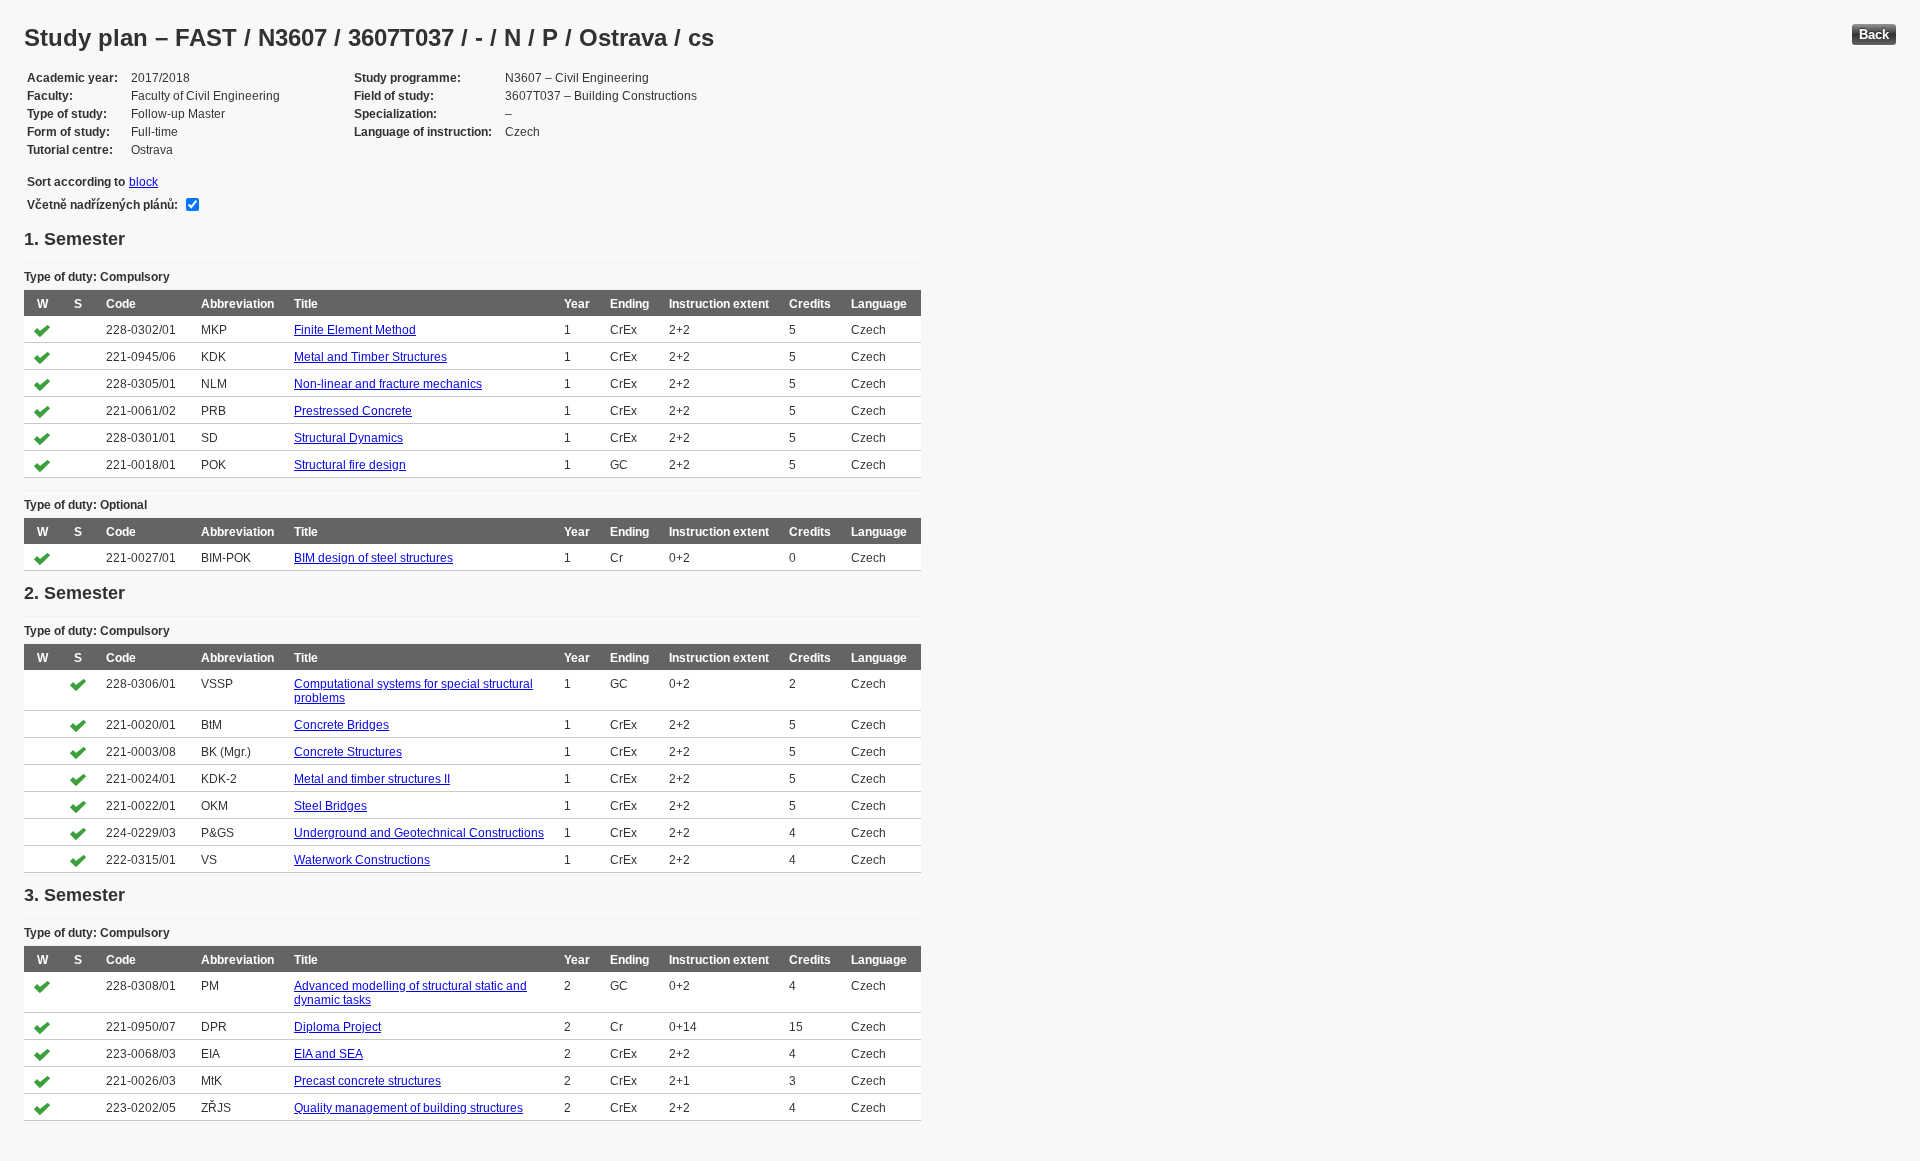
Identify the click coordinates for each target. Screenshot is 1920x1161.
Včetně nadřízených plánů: (102, 205)
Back (1874, 34)
